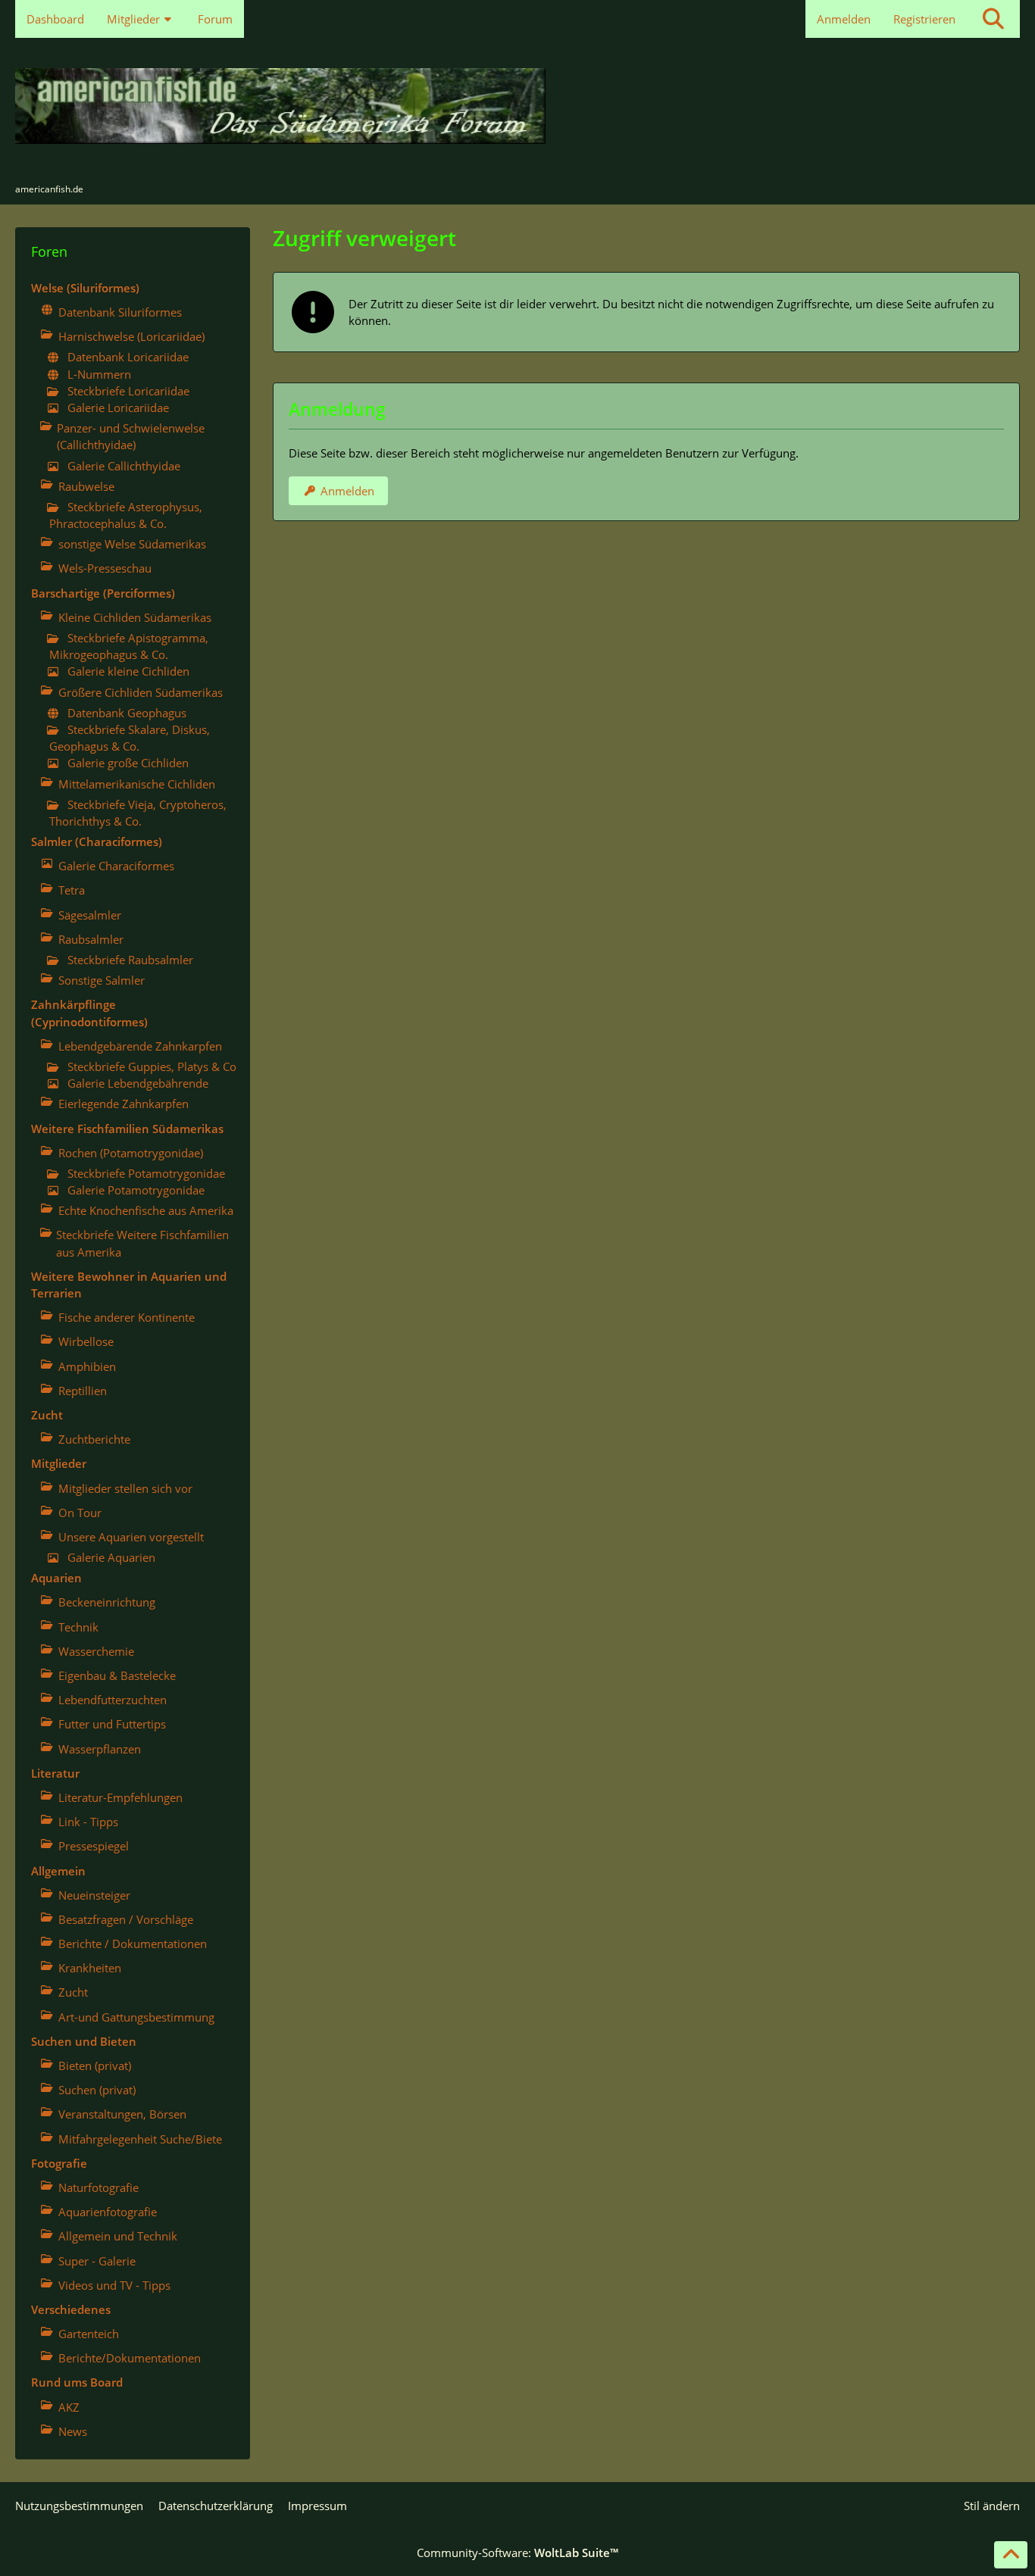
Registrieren (924, 19)
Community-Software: (517, 2553)
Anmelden (844, 19)
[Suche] (993, 19)
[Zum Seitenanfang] (1011, 2555)
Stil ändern (992, 2506)
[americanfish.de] (517, 106)
